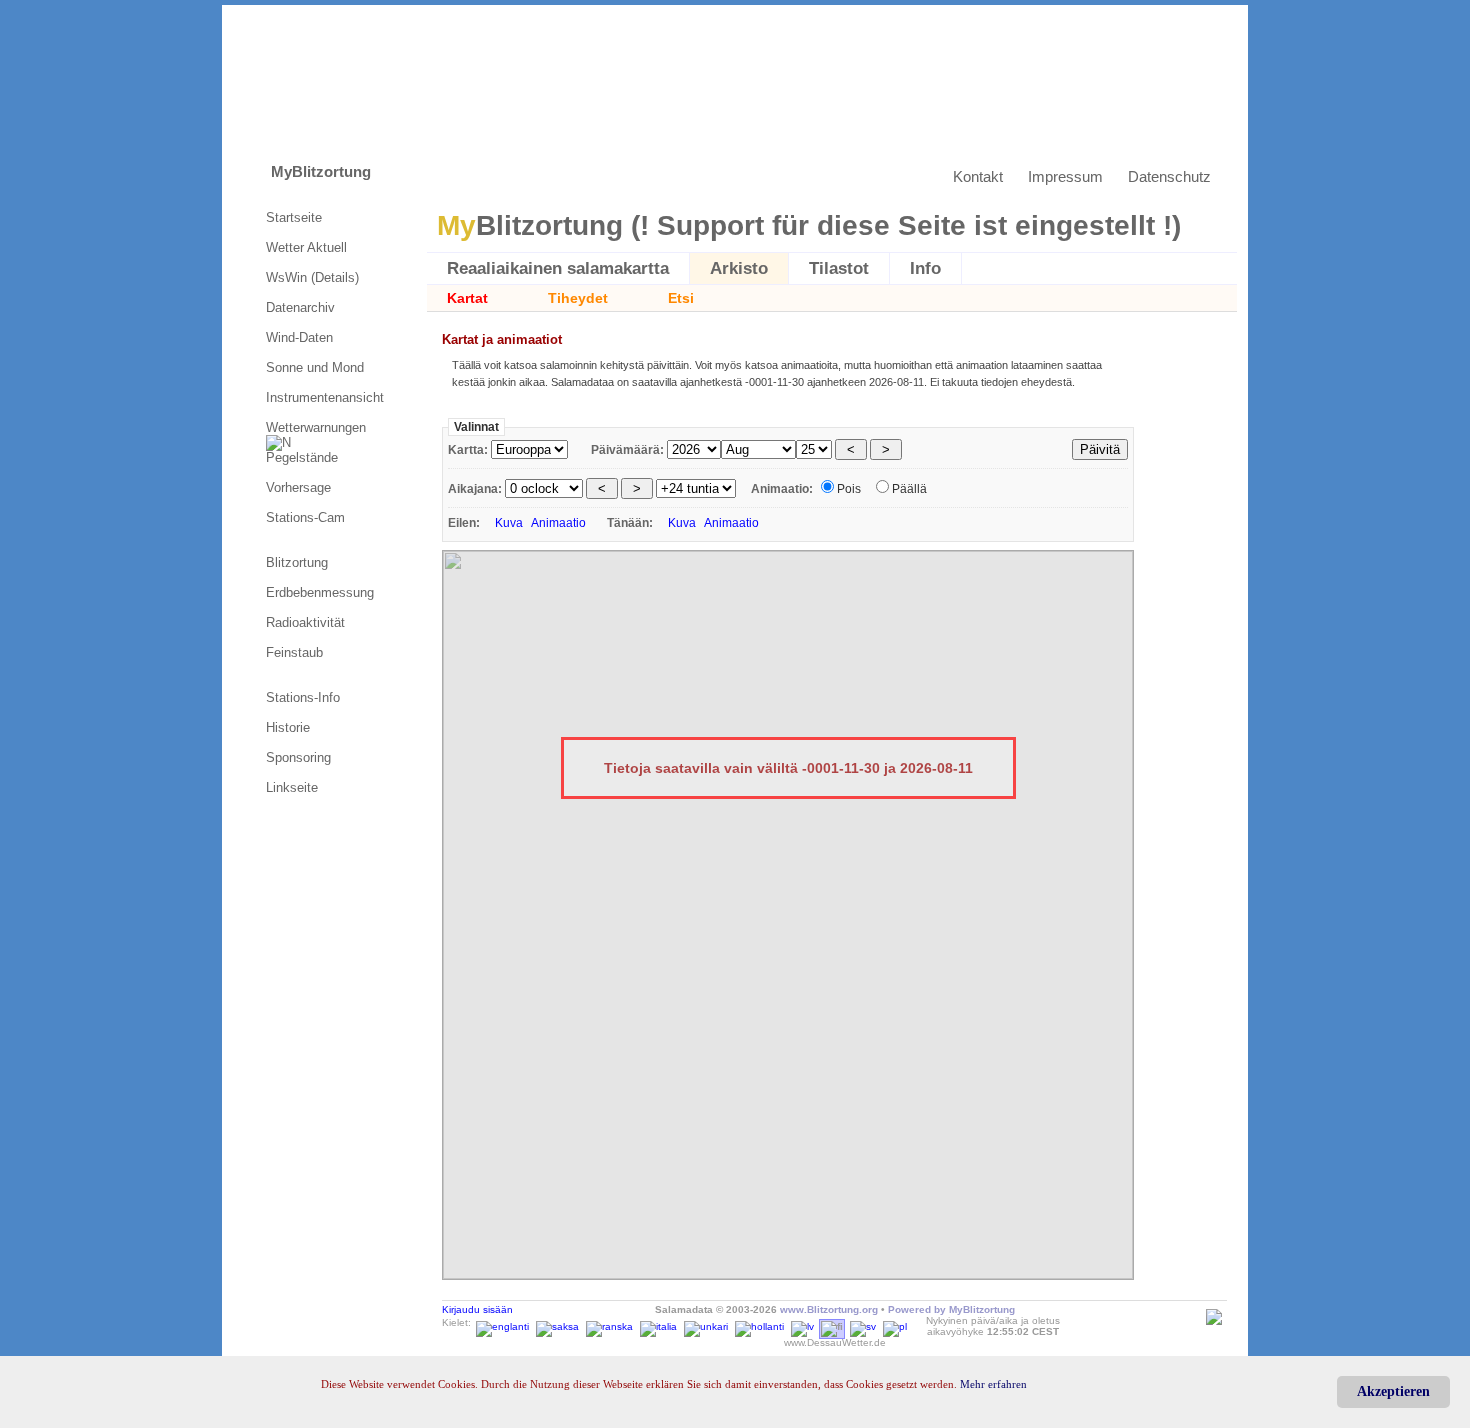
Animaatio (558, 523)
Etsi (681, 298)
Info (925, 268)
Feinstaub (294, 652)
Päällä (909, 489)
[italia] (658, 1322)
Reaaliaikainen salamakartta (558, 268)
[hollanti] (759, 1322)
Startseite (294, 217)
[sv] (863, 1322)
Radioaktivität (305, 622)
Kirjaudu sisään (477, 1309)
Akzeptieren (1393, 1391)
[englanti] (502, 1322)
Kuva (509, 523)
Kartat (467, 298)
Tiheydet (578, 298)
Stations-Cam (305, 517)
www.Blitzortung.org (829, 1309)
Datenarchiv (300, 307)
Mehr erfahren (993, 1384)
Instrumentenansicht (325, 397)
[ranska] (609, 1322)
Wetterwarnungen (318, 427)
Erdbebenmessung (320, 592)
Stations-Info (303, 697)
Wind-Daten (299, 337)
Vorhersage (298, 487)
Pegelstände (302, 457)
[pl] (895, 1322)
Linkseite (292, 787)
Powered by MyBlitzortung (951, 1309)
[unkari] (706, 1322)
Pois (849, 489)
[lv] (802, 1322)
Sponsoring (298, 757)
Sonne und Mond (315, 367)
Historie (288, 727)
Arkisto (739, 268)
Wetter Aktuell (306, 247)
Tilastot (839, 268)
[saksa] (557, 1322)
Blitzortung (297, 562)
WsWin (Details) (312, 277)
